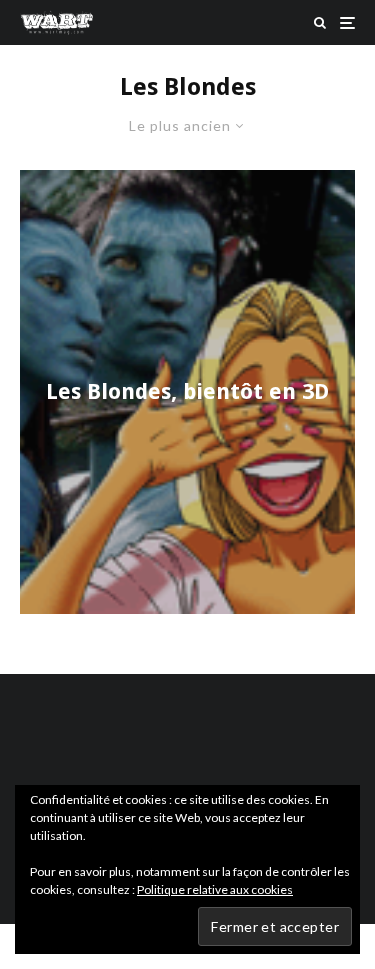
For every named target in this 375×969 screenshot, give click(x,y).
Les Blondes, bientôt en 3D (187, 391)
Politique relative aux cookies (215, 889)
